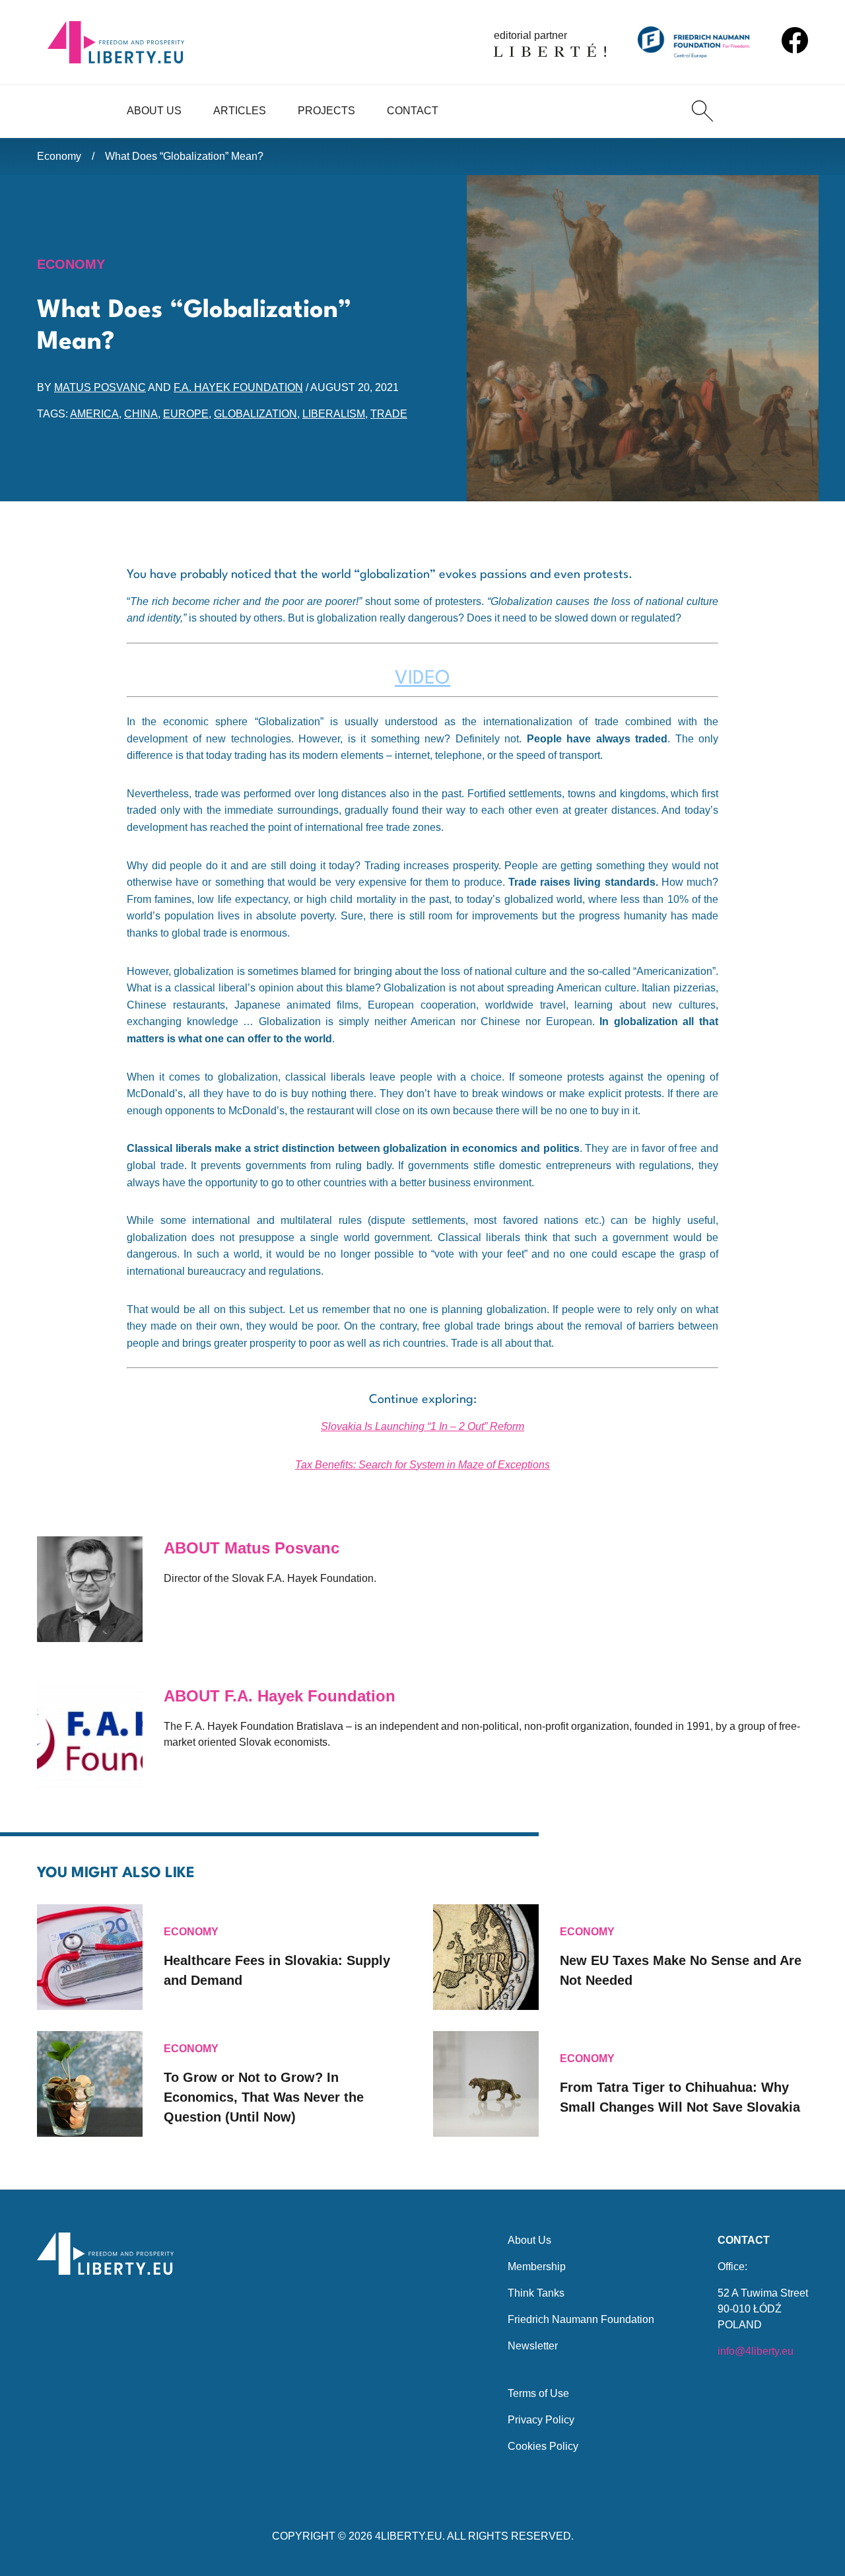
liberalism (334, 414)
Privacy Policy (541, 2420)
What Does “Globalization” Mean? (184, 156)
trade (389, 414)
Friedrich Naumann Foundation (581, 2319)
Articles (240, 111)
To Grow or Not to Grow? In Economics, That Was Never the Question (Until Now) (264, 2097)
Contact (413, 111)
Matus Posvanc (100, 387)
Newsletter (533, 2346)
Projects (326, 111)
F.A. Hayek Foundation (238, 387)
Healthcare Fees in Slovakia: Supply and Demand (277, 1970)
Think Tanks (536, 2293)
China (141, 414)
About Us (154, 111)
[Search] (702, 111)
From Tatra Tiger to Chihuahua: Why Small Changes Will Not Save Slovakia (680, 2097)
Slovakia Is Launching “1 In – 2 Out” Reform (422, 1426)
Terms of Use (538, 2393)
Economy (59, 156)
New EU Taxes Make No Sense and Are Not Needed (681, 1970)
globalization (255, 414)
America (94, 414)
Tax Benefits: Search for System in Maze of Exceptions (422, 1465)
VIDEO (422, 679)
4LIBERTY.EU (409, 2536)
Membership (537, 2267)
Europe (186, 414)
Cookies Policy (543, 2446)
